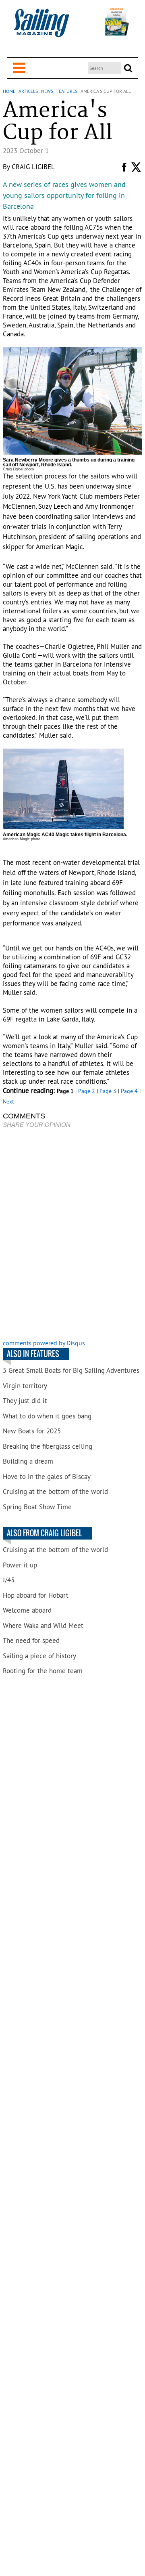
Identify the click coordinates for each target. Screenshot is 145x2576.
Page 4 (129, 1091)
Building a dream (28, 1461)
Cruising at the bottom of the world (55, 1491)
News (47, 91)
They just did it (25, 1401)
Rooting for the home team (43, 1671)
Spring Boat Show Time (37, 1507)
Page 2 (87, 1091)
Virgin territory (25, 1386)
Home (9, 91)
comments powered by (44, 1343)
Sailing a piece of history (39, 1656)
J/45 (9, 1580)
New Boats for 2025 (32, 1431)
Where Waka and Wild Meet (43, 1626)
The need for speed (31, 1640)
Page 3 (108, 1091)
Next (8, 1101)
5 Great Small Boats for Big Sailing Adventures (71, 1370)
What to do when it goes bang (47, 1416)
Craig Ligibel (33, 167)
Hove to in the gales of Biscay (47, 1477)
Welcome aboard (27, 1610)
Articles (28, 91)
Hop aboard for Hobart (36, 1595)
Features (67, 91)
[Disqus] (72, 1235)
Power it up (20, 1565)
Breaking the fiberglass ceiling (48, 1446)
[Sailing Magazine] (41, 27)
